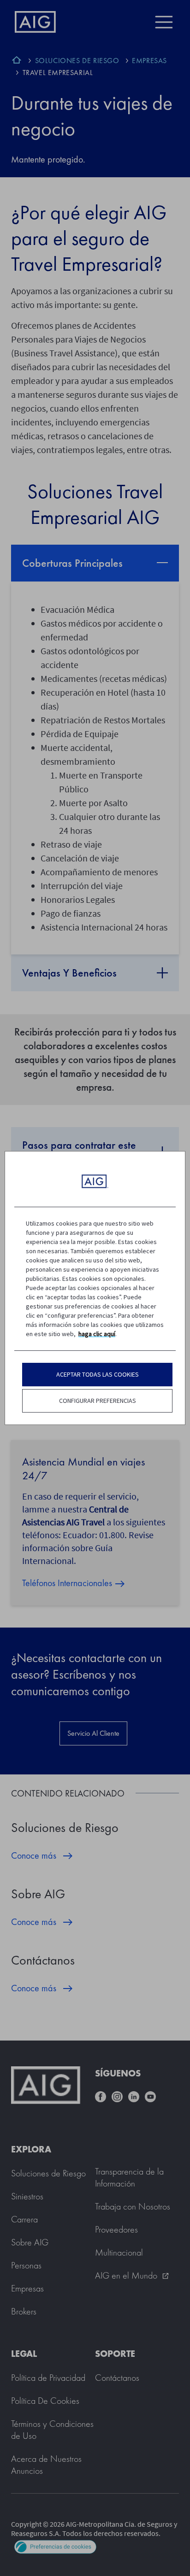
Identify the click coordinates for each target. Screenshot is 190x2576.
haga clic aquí (97, 1334)
